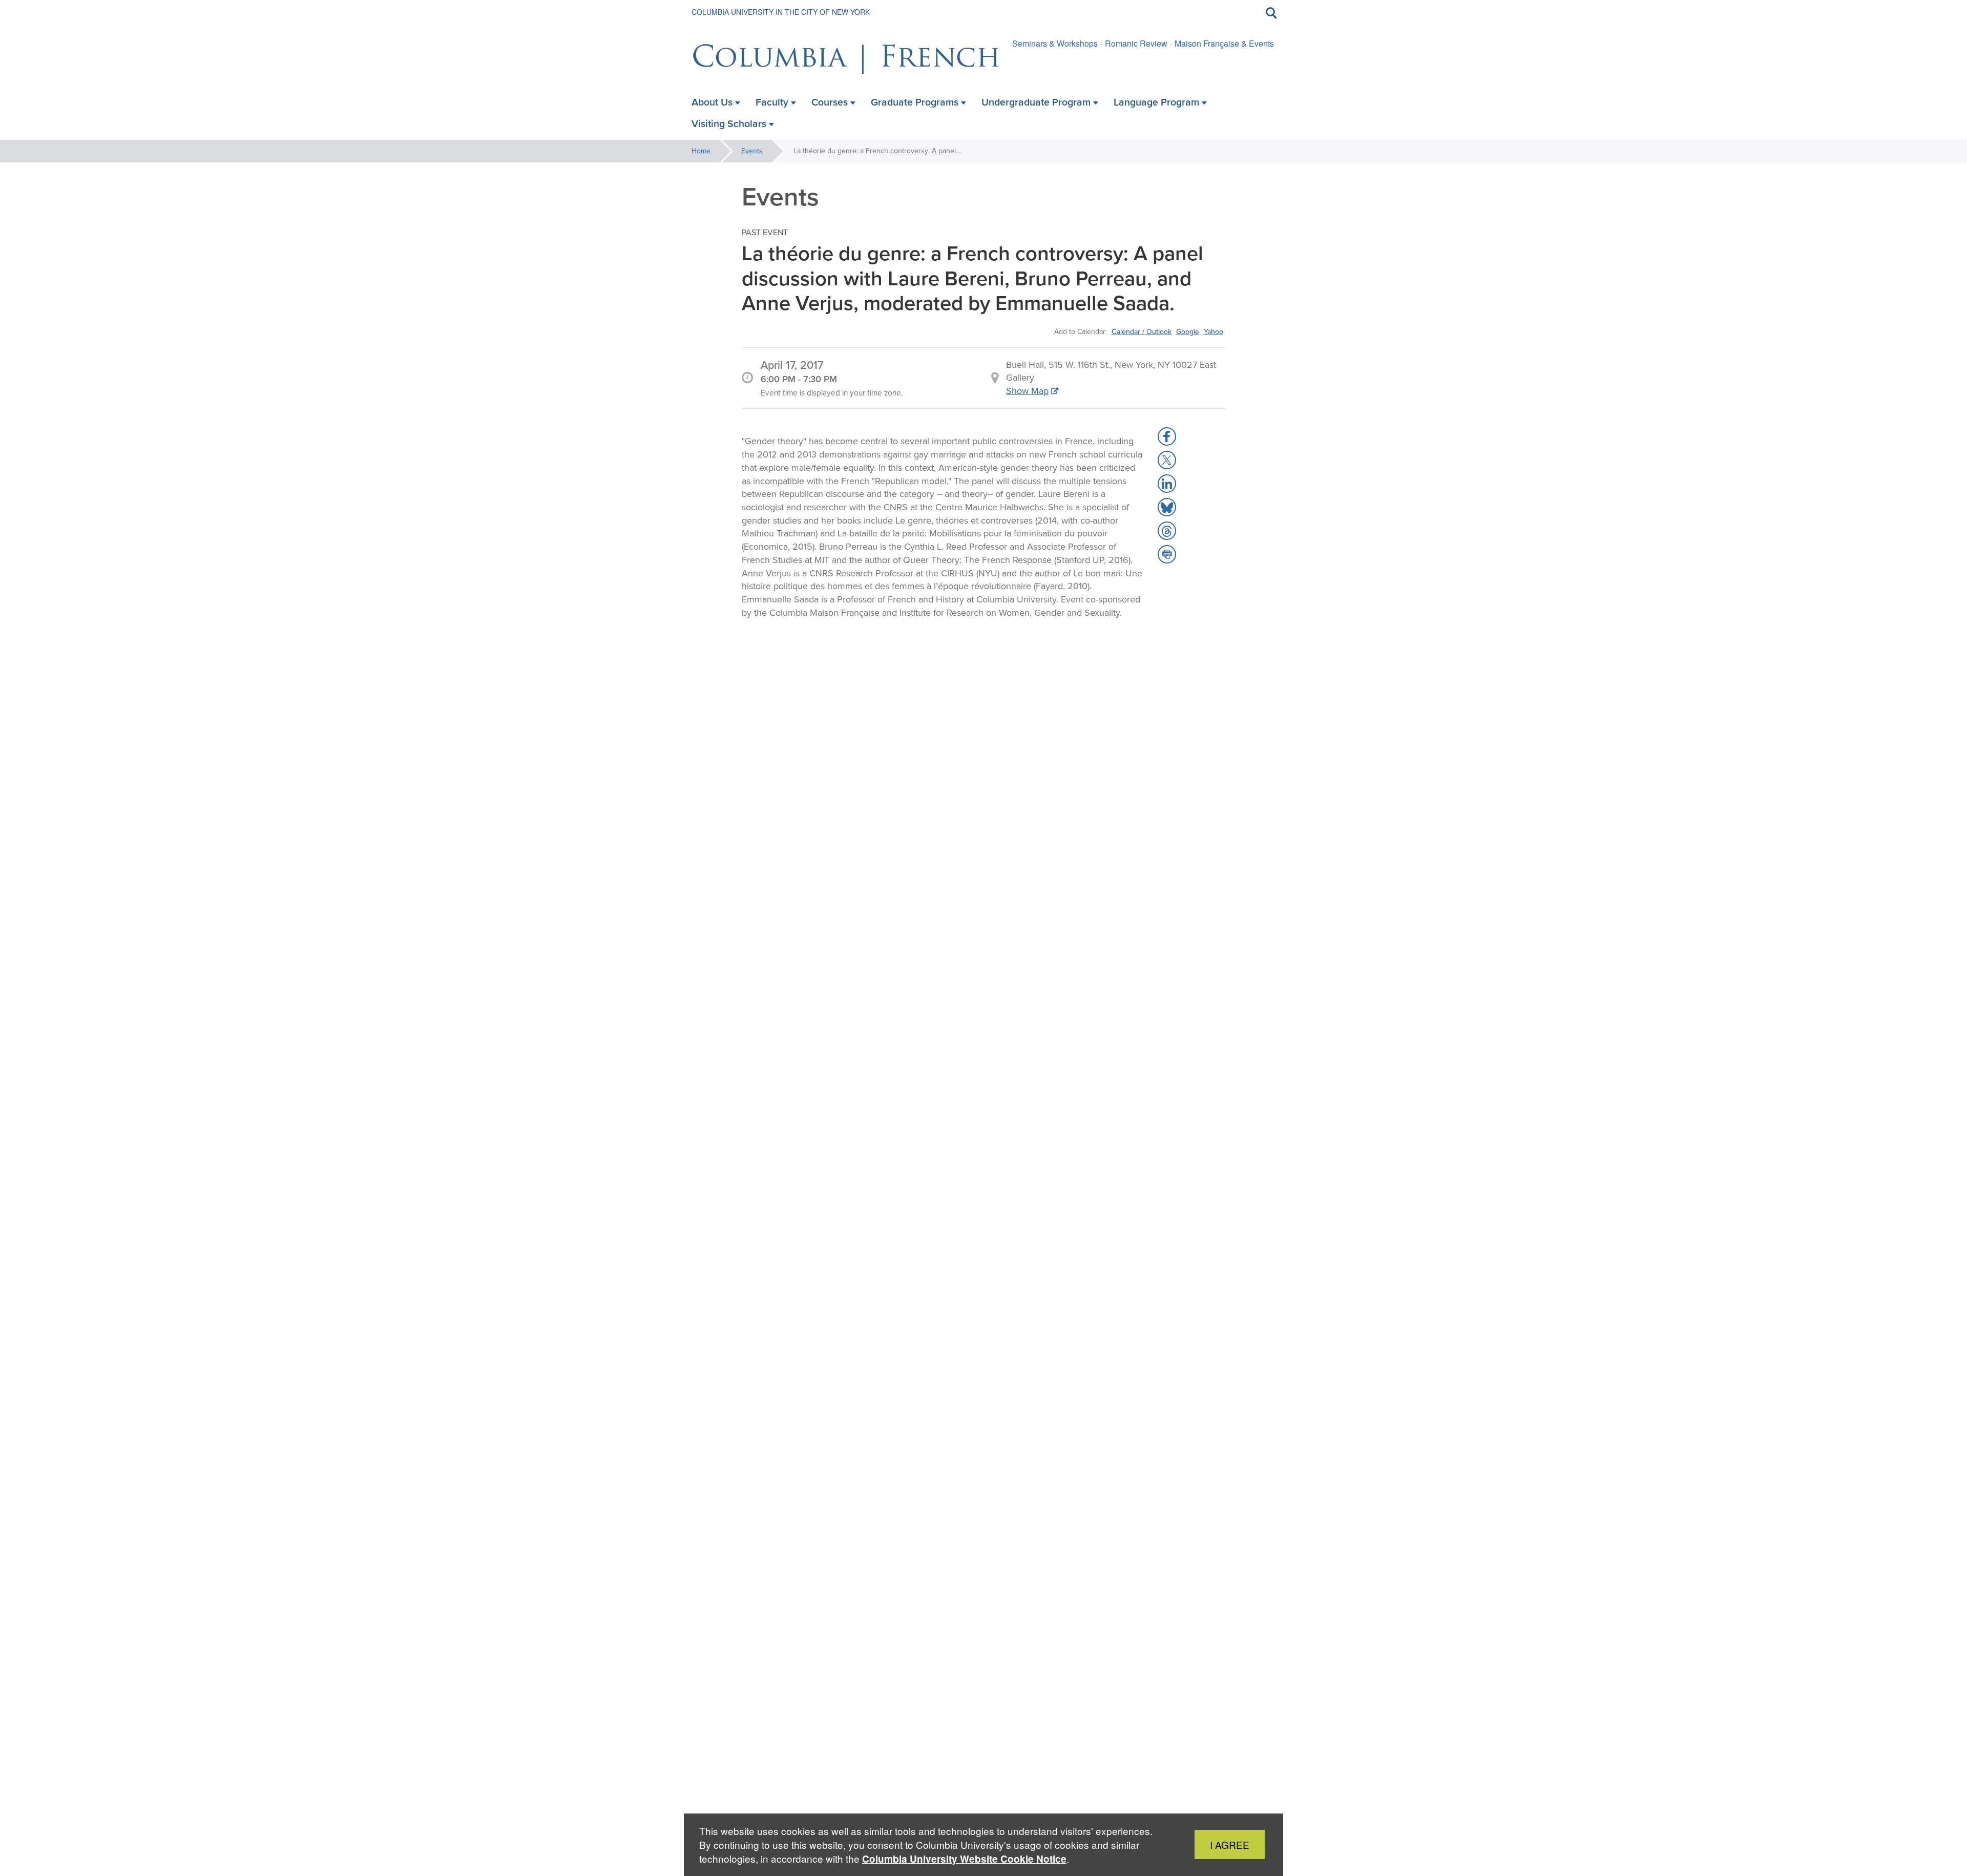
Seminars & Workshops (1055, 43)
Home (701, 151)
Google (1188, 331)
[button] (1167, 436)
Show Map (1027, 391)
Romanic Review (1136, 43)
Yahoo (1213, 331)
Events (752, 151)
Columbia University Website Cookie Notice (964, 1859)
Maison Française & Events (1224, 43)
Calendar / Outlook (1142, 331)
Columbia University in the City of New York (781, 12)
